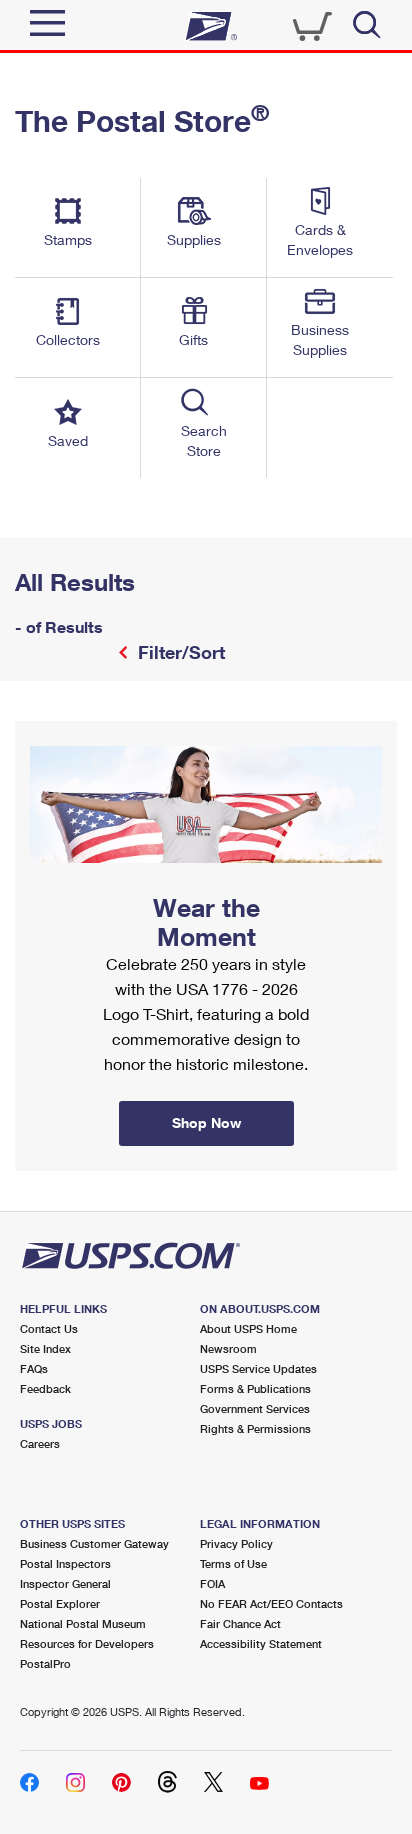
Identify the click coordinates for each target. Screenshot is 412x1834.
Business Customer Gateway (94, 1543)
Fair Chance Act (240, 1623)
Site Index (45, 1348)
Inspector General (65, 1583)
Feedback (45, 1388)
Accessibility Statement (261, 1643)
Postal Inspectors (65, 1563)
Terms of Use (233, 1563)
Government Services (255, 1408)
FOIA (212, 1583)
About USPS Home (248, 1328)
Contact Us (49, 1328)
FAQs (34, 1368)
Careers (40, 1443)
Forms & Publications (255, 1388)
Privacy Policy (236, 1543)
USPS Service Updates (258, 1368)
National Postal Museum (83, 1623)
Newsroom (228, 1348)
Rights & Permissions (255, 1428)
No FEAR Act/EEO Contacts (271, 1603)
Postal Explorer (60, 1603)
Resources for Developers (87, 1643)
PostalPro (45, 1663)
